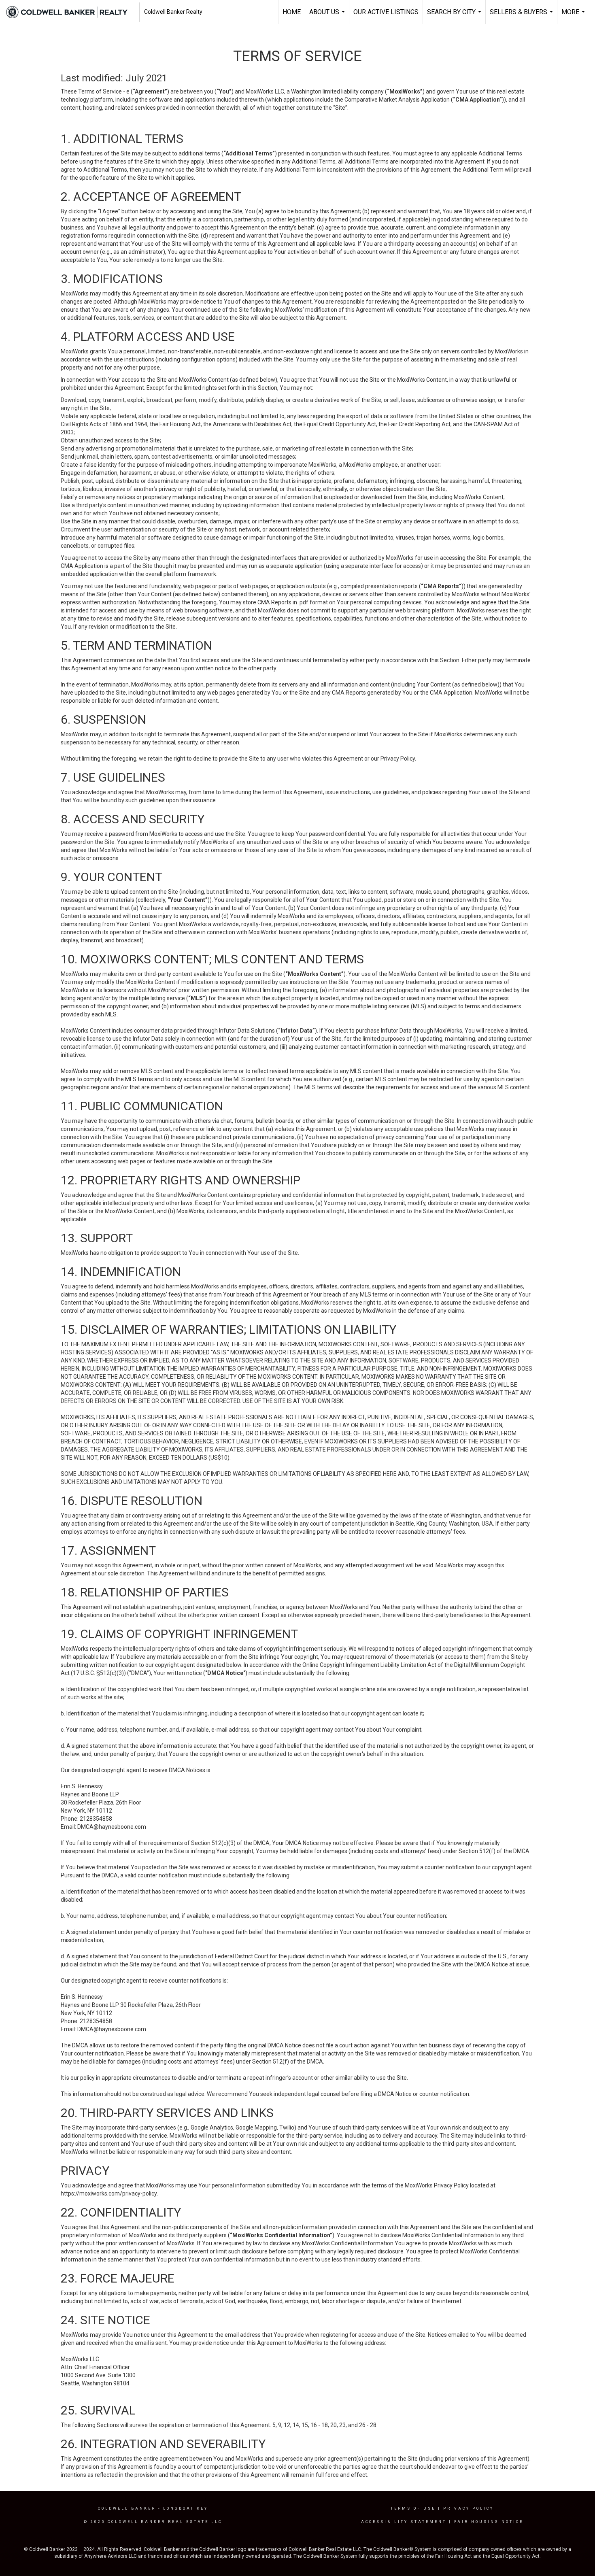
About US (328, 16)
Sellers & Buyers (522, 16)
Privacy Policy (469, 2508)
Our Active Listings (386, 12)
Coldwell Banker (127, 2508)
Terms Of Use (413, 2508)
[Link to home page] (71, 12)
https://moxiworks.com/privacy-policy (109, 2193)
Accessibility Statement (404, 2522)
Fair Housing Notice (489, 2522)
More (574, 16)
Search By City (455, 16)
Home (292, 12)
